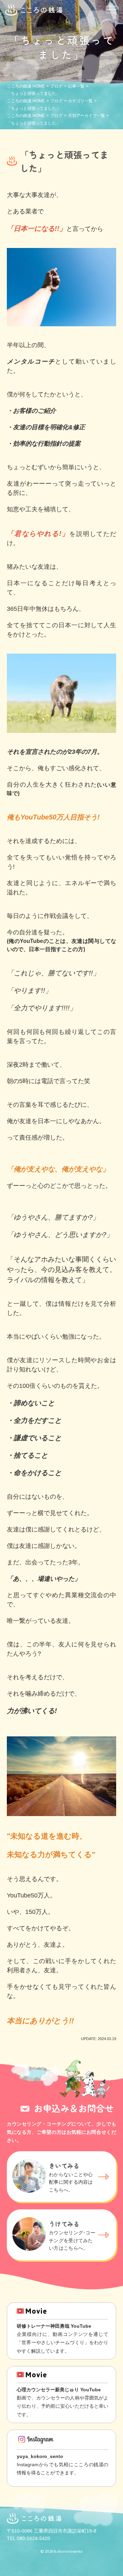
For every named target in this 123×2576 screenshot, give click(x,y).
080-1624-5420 (33, 2538)
